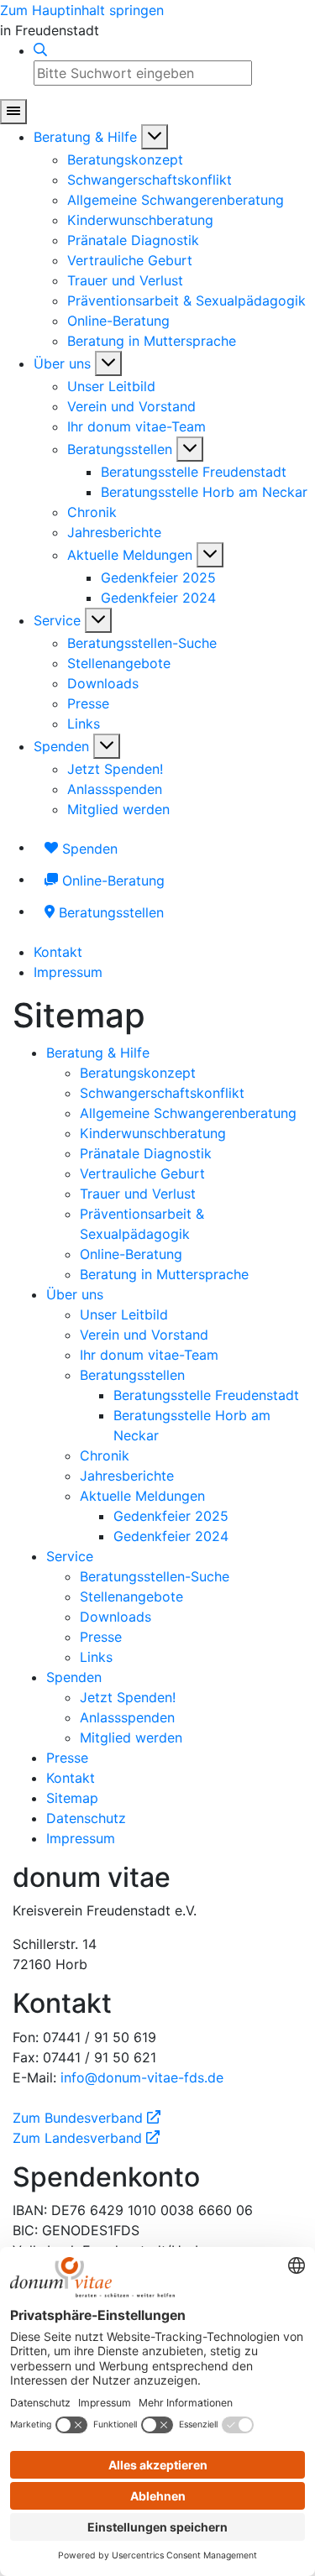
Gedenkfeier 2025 (158, 577)
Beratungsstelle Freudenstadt (194, 472)
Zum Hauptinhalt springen (82, 10)
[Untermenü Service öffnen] (98, 620)
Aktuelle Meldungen (130, 555)
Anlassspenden (115, 789)
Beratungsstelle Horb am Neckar (204, 492)
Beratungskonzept (125, 159)
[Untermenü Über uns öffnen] (108, 363)
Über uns (62, 363)
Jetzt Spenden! (115, 769)
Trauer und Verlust (125, 280)
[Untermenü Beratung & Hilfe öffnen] (155, 137)
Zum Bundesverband (87, 2118)
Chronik (92, 512)
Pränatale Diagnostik (133, 240)
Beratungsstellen (120, 449)
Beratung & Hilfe (85, 137)
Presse (88, 703)
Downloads (103, 683)
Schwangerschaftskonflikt (150, 180)
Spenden (61, 746)
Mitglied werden (118, 809)
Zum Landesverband (86, 2138)
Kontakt (58, 952)
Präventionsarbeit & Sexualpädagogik (186, 300)
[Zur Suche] (40, 50)
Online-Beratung (118, 321)
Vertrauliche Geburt (130, 260)
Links (84, 724)
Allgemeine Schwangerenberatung (176, 200)
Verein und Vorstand (131, 406)
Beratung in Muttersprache (152, 341)
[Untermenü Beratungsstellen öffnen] (190, 449)
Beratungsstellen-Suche (142, 643)
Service (57, 620)
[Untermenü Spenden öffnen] (107, 746)
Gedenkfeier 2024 (158, 598)
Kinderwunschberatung (140, 220)
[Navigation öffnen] (13, 112)
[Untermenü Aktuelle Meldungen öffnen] (210, 555)
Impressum (68, 972)
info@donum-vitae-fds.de (142, 2077)
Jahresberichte (114, 532)
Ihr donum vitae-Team (136, 426)
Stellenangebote (119, 663)
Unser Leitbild (111, 386)
